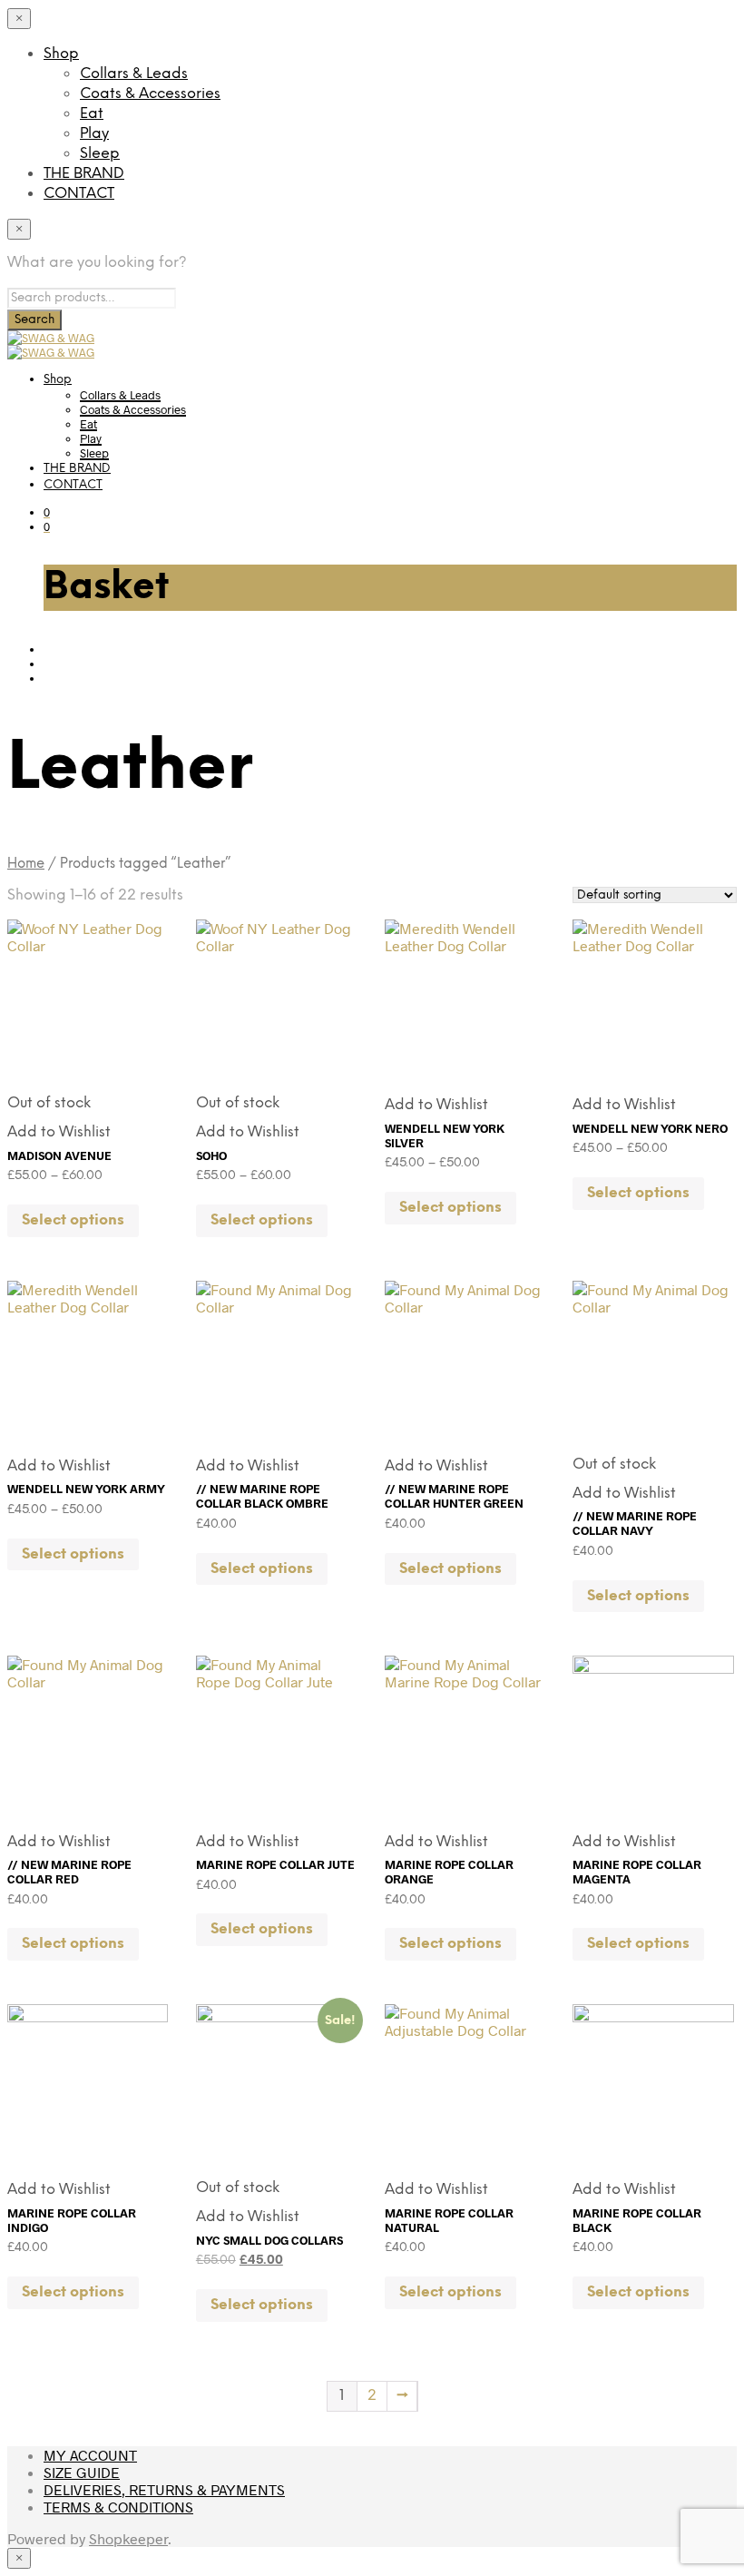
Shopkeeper (128, 2538)
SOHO (211, 1155)
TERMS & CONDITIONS (118, 2507)
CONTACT (79, 194)
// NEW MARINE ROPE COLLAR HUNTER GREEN (454, 1496)
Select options (73, 1220)
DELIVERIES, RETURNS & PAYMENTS (164, 2489)
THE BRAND (84, 174)
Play (94, 134)
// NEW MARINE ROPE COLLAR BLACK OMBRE (262, 1496)
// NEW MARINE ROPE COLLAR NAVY (635, 1523)
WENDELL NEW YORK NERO (650, 1128)
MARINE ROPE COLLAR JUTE (275, 1864)
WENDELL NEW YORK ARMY (86, 1489)
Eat (92, 114)
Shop (61, 54)
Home (26, 864)
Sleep (100, 154)
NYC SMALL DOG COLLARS (269, 2240)
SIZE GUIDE (82, 2472)
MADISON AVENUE (59, 1155)
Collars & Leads (134, 74)
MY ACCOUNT (90, 2455)
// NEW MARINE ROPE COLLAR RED (69, 1872)
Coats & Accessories (150, 94)
